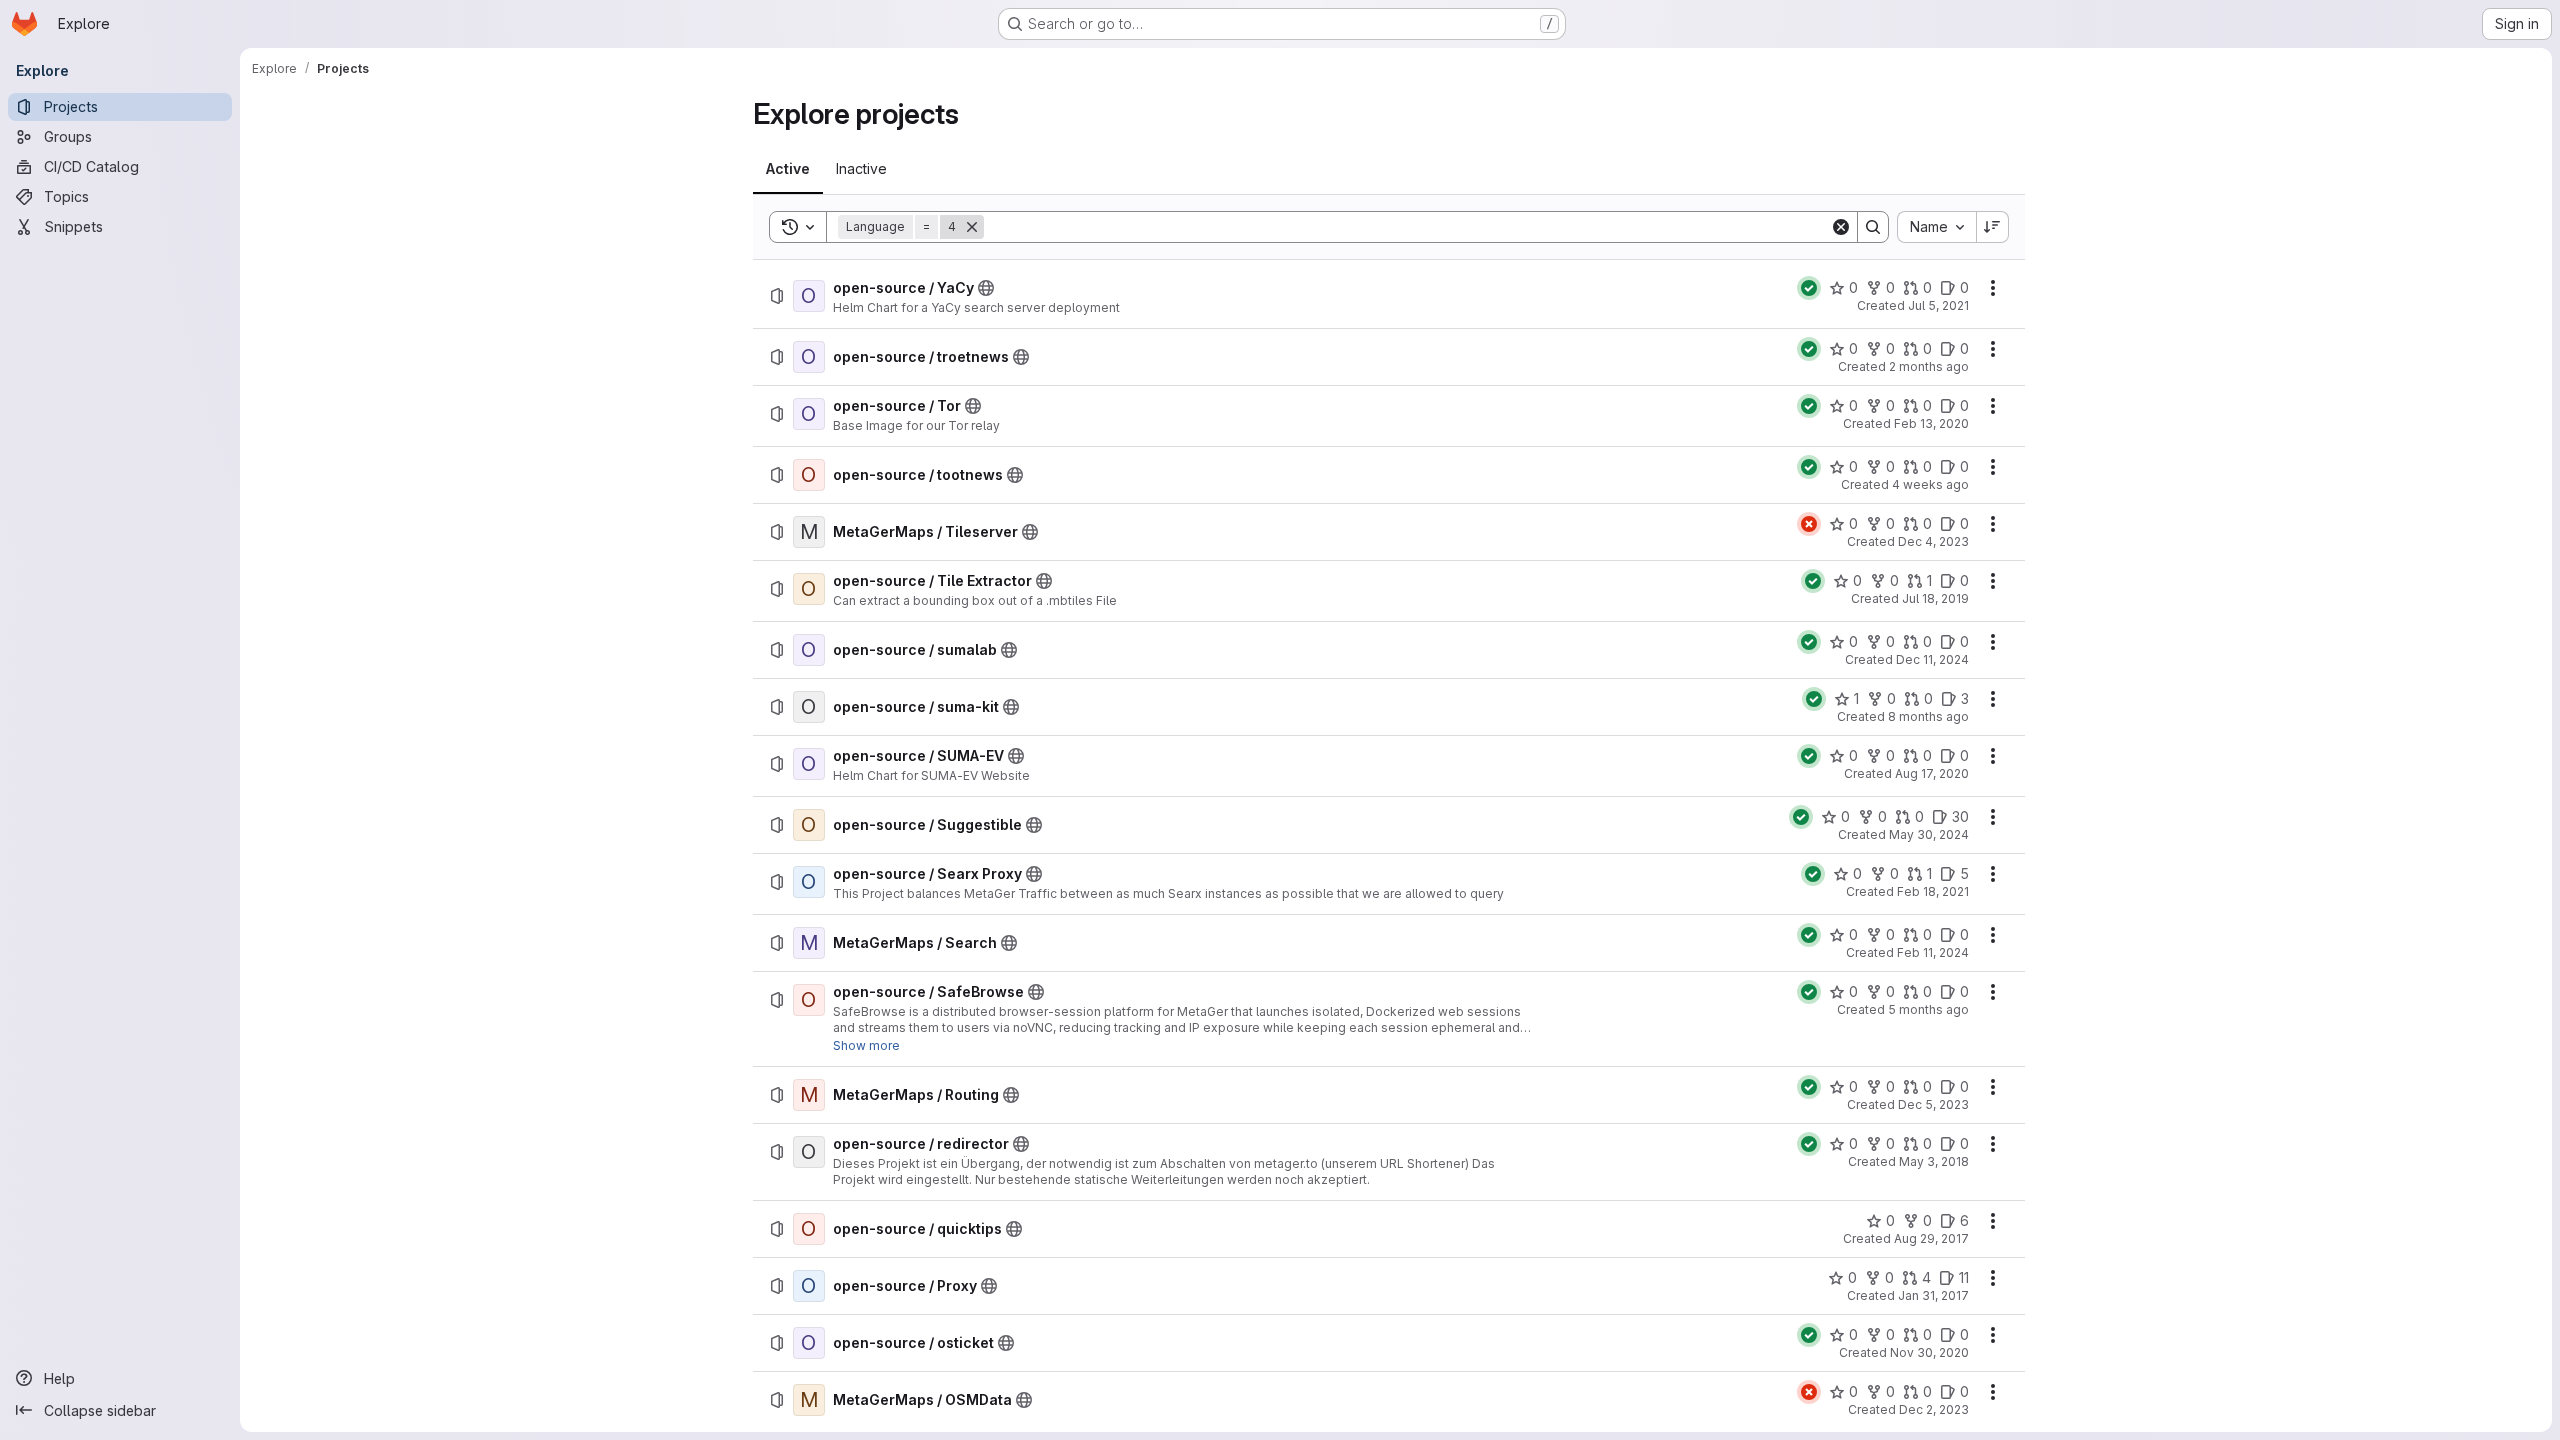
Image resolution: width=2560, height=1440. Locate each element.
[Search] (1873, 227)
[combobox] (1936, 227)
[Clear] (1841, 227)
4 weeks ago (1930, 484)
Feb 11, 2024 (1933, 952)
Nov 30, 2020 (1929, 1352)
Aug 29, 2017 (1931, 1238)
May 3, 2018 (1934, 1161)
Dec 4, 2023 (1933, 541)
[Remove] (972, 227)
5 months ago (1928, 1009)
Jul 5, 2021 (1938, 305)
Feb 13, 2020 (1931, 423)
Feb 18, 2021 (1933, 891)
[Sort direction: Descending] (1993, 227)
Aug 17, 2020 (1932, 773)
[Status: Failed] (1809, 524)
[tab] (788, 169)
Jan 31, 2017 (1933, 1295)
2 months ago (1929, 366)
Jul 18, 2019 (1935, 598)
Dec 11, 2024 (1932, 659)
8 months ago (1928, 716)
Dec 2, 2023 (1934, 1409)
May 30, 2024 (1929, 834)
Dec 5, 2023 (1933, 1104)
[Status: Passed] (1809, 288)
